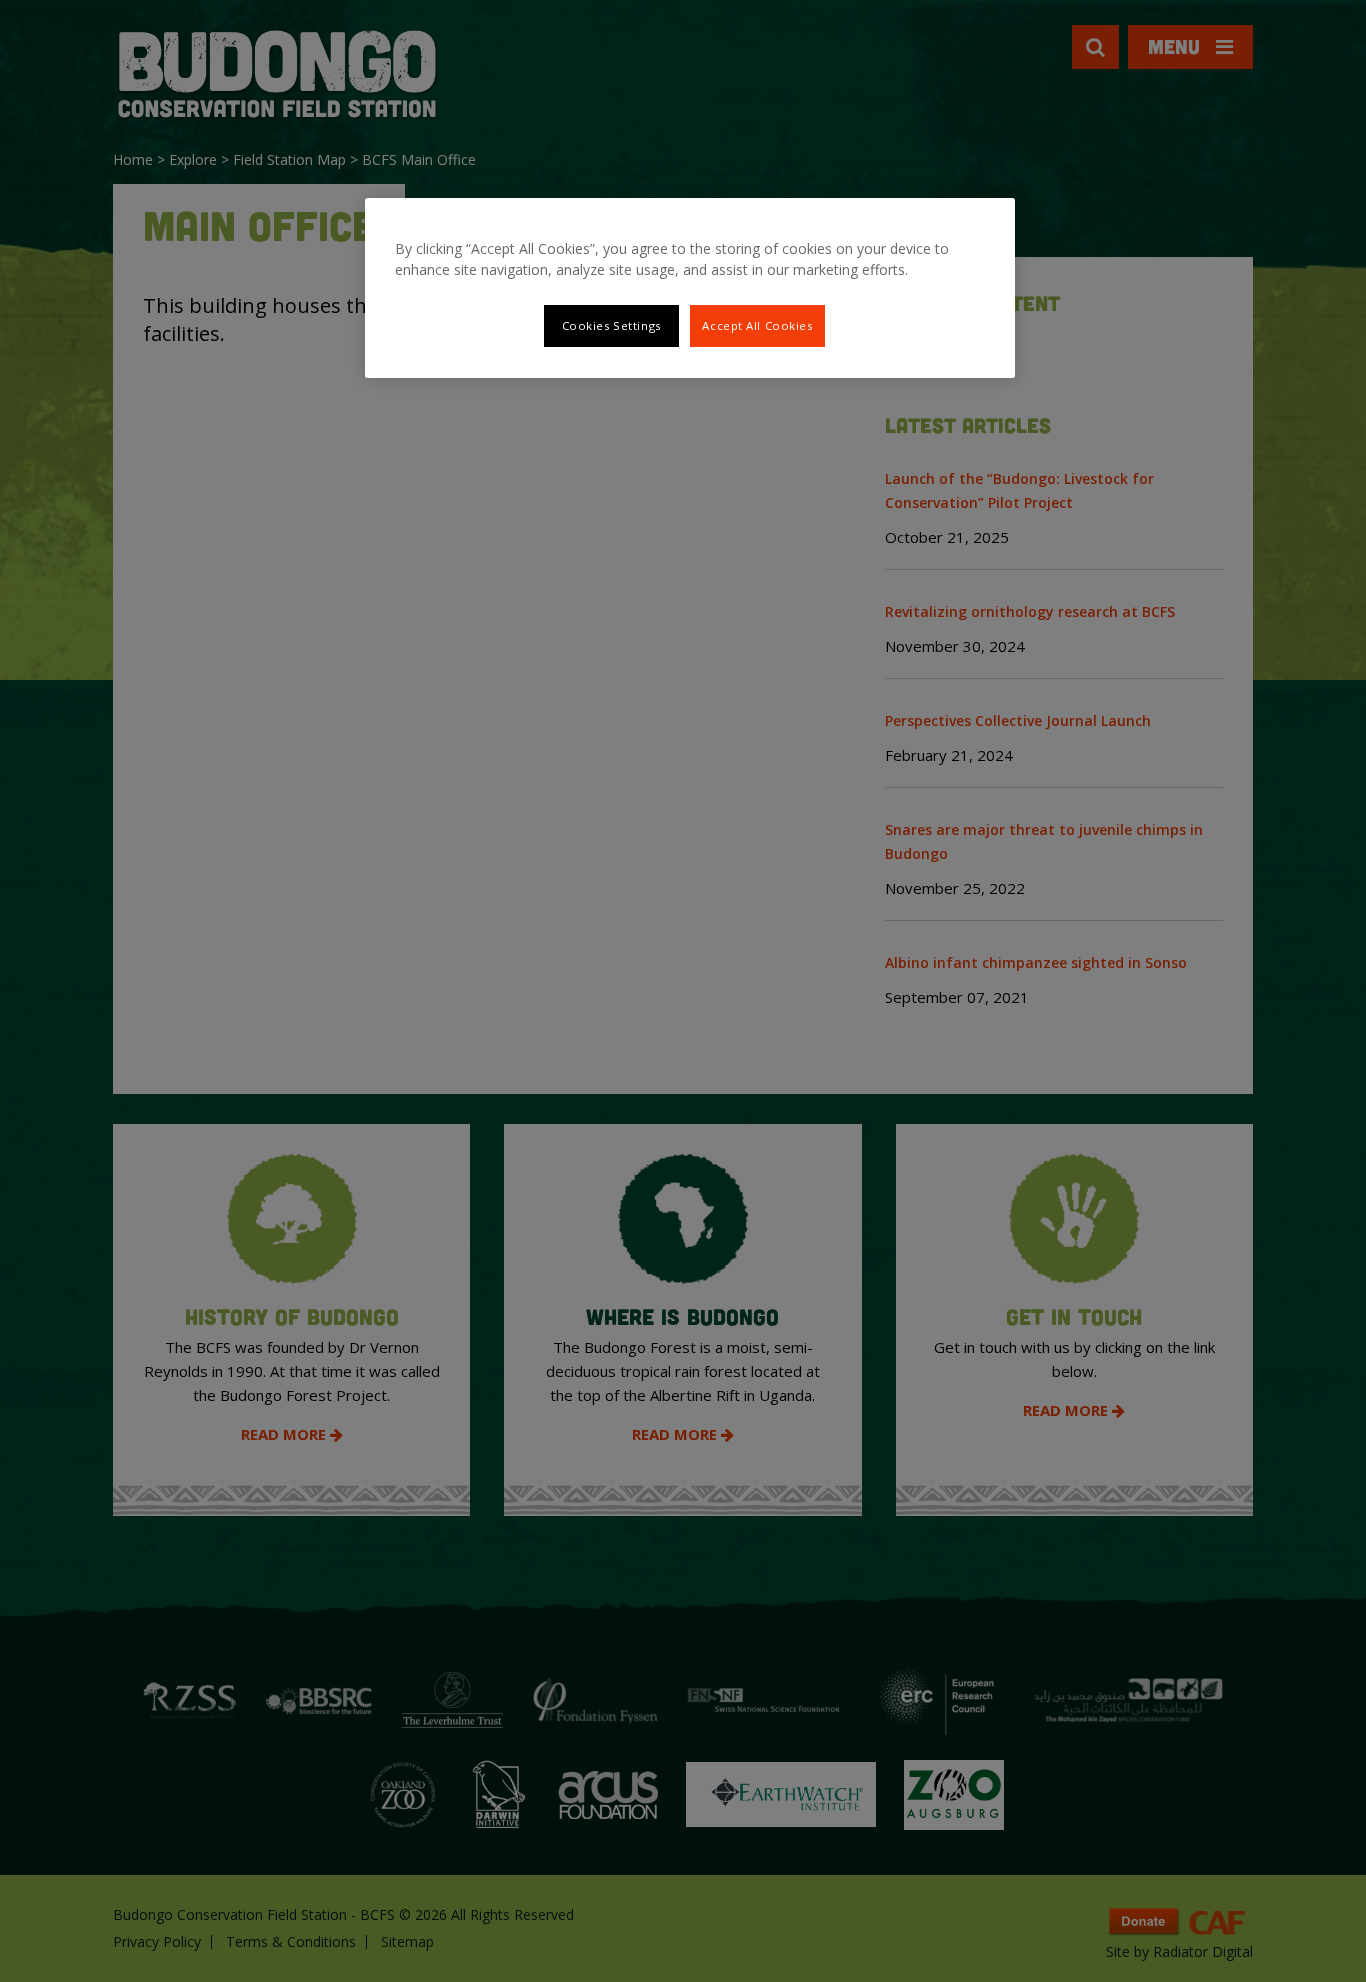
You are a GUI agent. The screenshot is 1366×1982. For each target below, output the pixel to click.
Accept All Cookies (757, 325)
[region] (690, 288)
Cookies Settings (611, 325)
